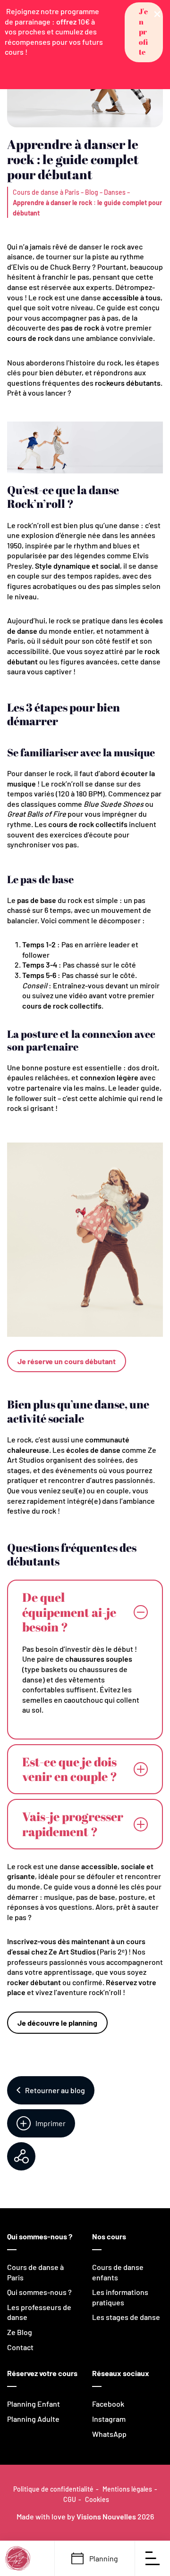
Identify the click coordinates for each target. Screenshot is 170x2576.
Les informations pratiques (120, 2297)
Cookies (97, 2499)
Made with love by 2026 (85, 2516)
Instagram (109, 2419)
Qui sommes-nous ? (39, 2292)
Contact (20, 2347)
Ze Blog (20, 2332)
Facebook (108, 2404)
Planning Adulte (33, 2419)
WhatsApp (109, 2434)
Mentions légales (127, 2489)
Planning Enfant (34, 2404)
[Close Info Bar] (157, 13)
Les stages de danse (126, 2317)
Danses (115, 192)
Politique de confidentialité (53, 2489)
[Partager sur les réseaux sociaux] (21, 2156)
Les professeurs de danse (39, 2312)
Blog (92, 192)
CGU (70, 2499)
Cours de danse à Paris (46, 192)
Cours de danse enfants (118, 2272)
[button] (144, 32)
